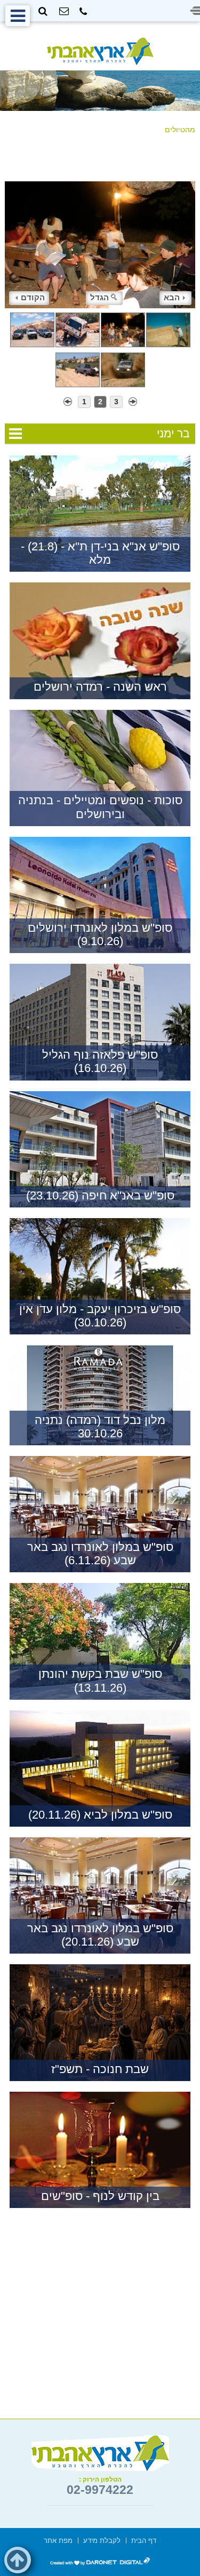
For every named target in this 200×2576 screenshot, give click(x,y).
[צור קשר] (64, 11)
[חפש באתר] (43, 11)
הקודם (33, 297)
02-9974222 (100, 2490)
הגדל (99, 297)
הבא (172, 297)
